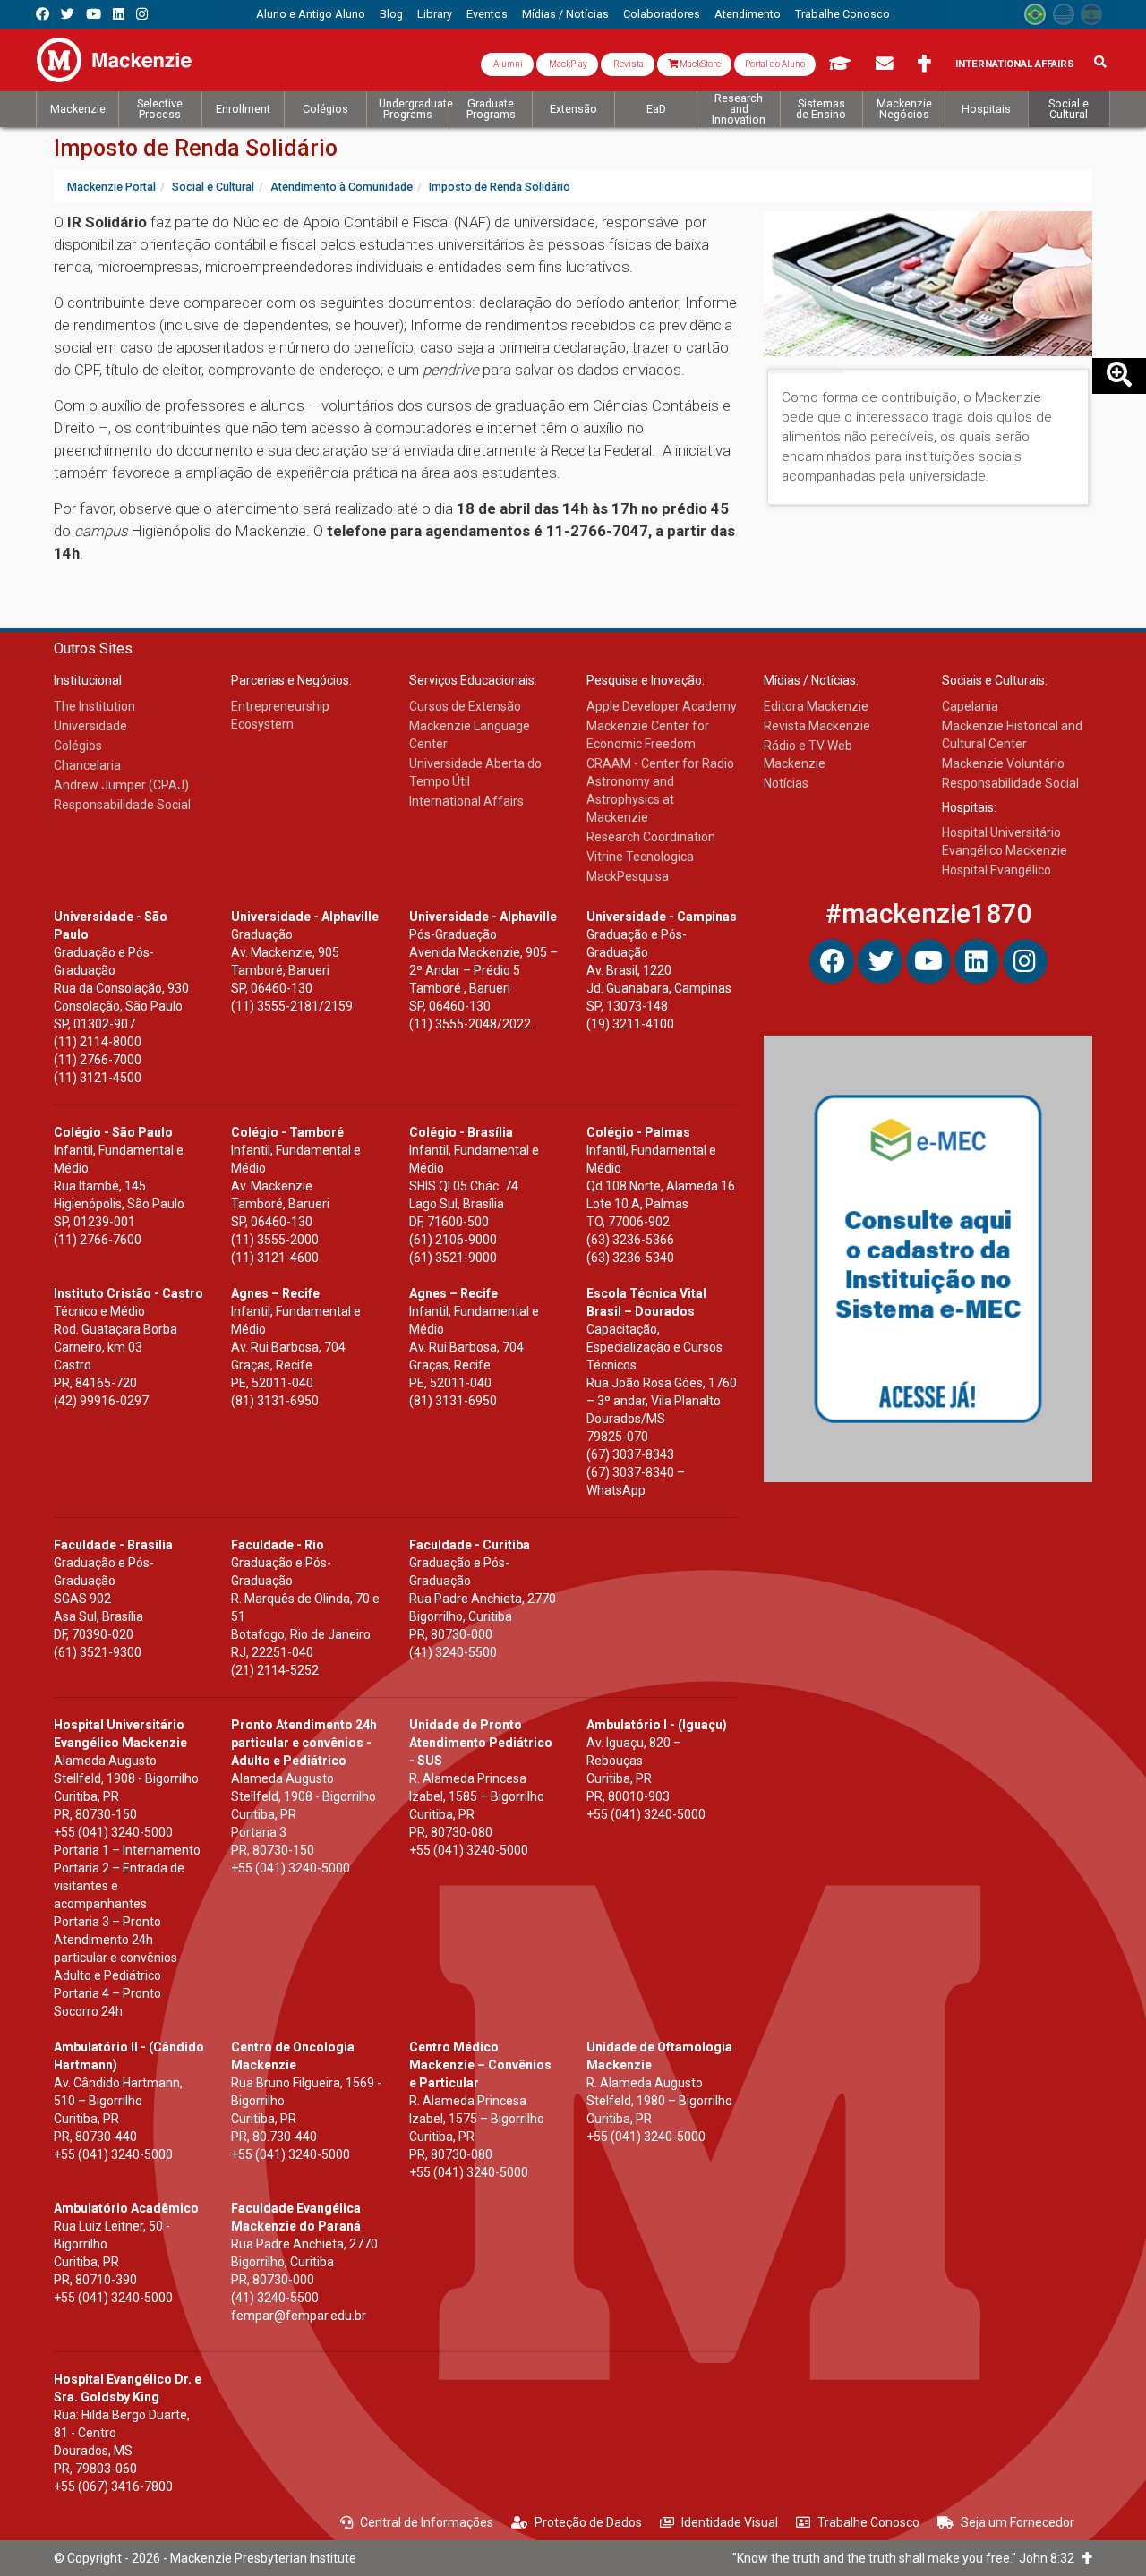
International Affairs (1015, 64)
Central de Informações (427, 2522)
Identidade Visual (730, 2522)
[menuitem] (311, 14)
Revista (628, 64)
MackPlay (567, 64)
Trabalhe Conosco (868, 2522)
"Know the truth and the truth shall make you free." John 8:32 (907, 2558)
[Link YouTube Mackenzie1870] (94, 14)
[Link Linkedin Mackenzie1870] (119, 14)
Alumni (507, 64)
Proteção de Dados (588, 2522)
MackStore (699, 64)
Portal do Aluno (775, 64)
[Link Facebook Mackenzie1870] (43, 14)
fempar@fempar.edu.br (299, 2316)
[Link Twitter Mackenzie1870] (68, 14)
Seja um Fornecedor (1018, 2522)
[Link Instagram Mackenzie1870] (142, 14)
